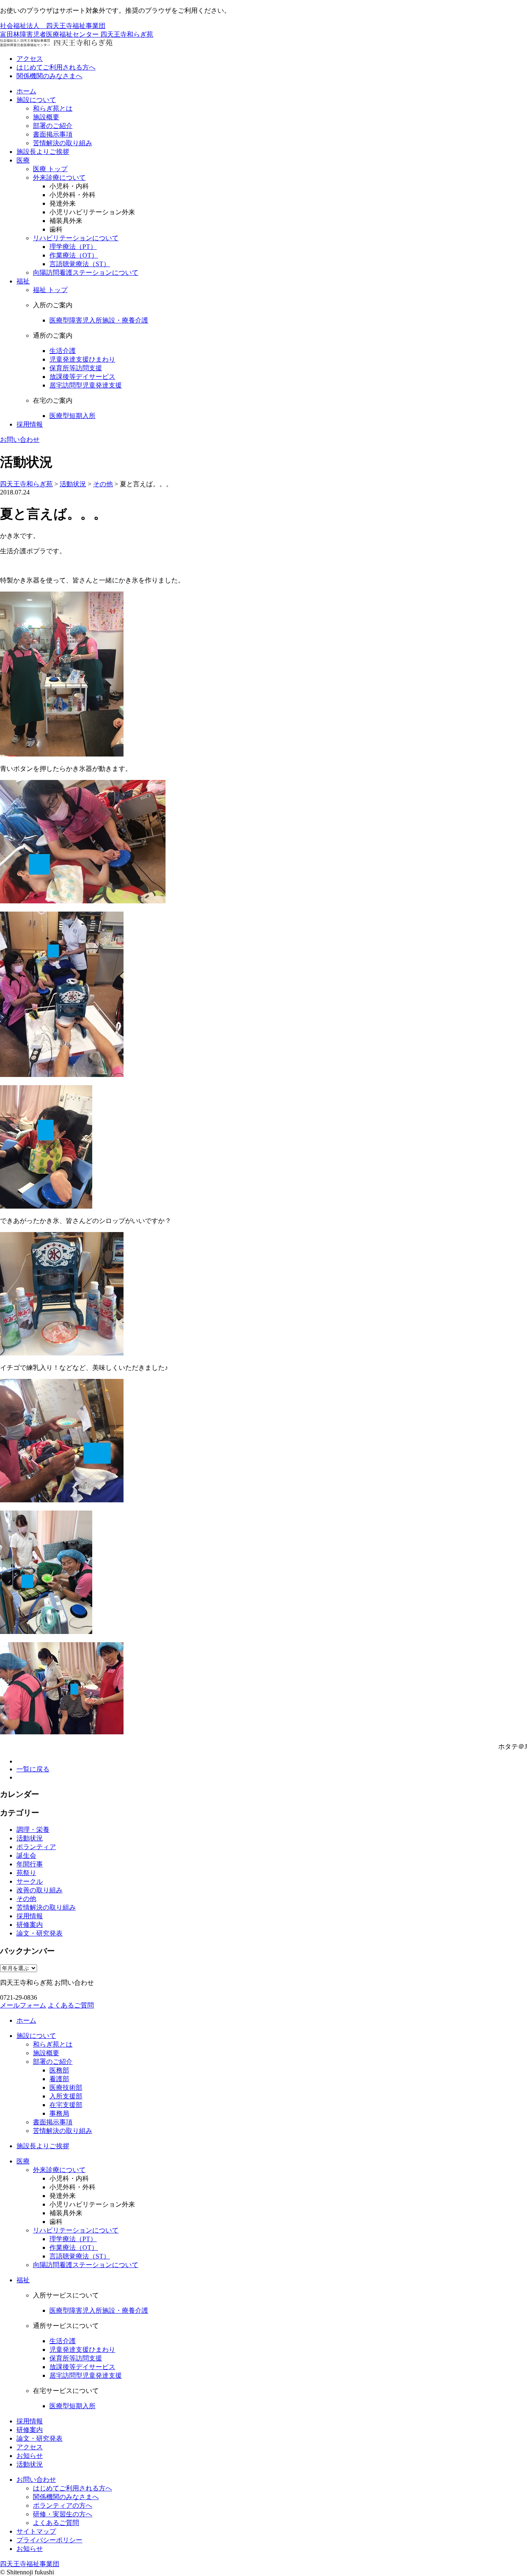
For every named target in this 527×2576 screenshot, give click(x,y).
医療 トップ (50, 169)
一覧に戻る (33, 1769)
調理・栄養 (33, 1830)
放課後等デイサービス (82, 377)
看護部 (59, 2079)
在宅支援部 (66, 2105)
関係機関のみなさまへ (49, 76)
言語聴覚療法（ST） (80, 264)
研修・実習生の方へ (63, 2514)
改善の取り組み (40, 1890)
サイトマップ (36, 2531)
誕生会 (26, 1855)
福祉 (23, 281)
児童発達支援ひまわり (82, 359)
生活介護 (63, 351)
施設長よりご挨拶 (43, 152)
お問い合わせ (20, 440)
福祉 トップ (50, 290)
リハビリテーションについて (76, 238)
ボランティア (36, 1847)
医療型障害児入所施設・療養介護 (99, 320)
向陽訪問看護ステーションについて (86, 273)
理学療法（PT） (73, 247)
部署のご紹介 (53, 126)
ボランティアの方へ (63, 2505)
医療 (23, 160)
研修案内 (30, 1925)
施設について (36, 100)
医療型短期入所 (72, 416)
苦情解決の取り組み (63, 143)
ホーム (26, 91)
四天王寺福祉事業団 (30, 2564)
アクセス (30, 59)
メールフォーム (23, 2005)
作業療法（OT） (74, 255)
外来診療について (59, 178)
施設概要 (46, 117)
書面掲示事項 (53, 134)
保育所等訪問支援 (76, 368)
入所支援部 (66, 2096)
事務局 (59, 2113)
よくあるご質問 (71, 2005)
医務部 (59, 2070)
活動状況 (30, 1838)
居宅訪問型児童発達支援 (86, 385)
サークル (30, 1881)
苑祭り (26, 1873)
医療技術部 (66, 2087)
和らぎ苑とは (53, 108)
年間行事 (30, 1864)
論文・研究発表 (40, 1933)
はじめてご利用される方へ (56, 67)
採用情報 (30, 424)
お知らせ (30, 2456)
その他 (26, 1899)
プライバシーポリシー (49, 2540)
